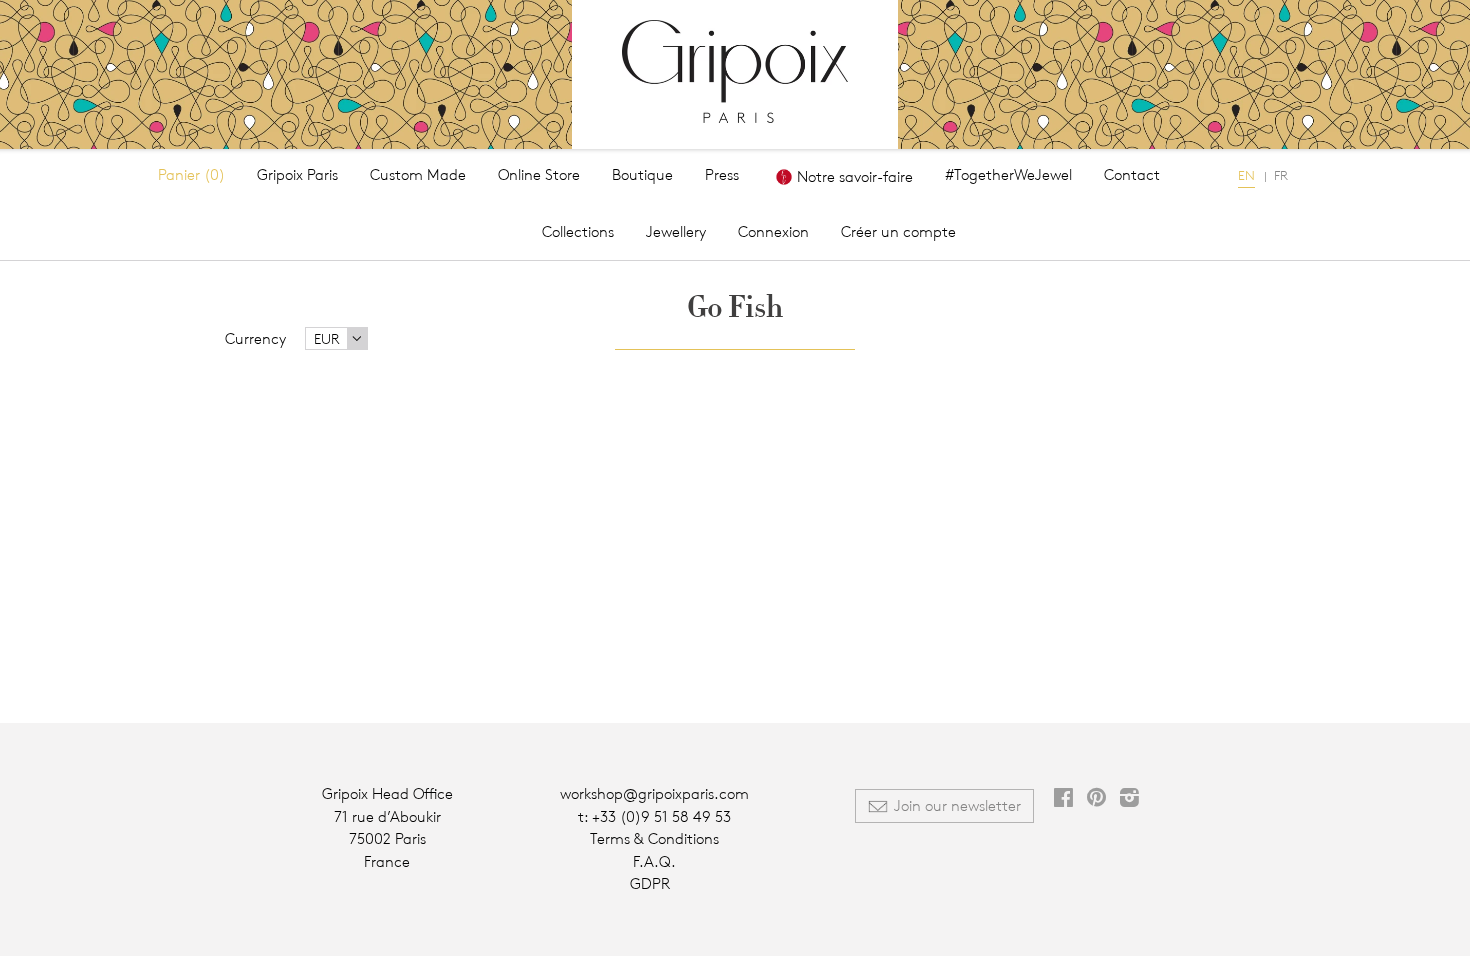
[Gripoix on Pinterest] (1096, 799)
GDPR (650, 883)
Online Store (539, 174)
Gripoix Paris (297, 174)
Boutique (642, 174)
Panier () (191, 174)
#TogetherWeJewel (1008, 174)
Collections (578, 231)
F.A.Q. (654, 861)
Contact (1132, 174)
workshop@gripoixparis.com (654, 793)
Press (722, 174)
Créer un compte (898, 231)
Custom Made (418, 174)
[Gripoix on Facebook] (1063, 799)
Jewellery (676, 231)
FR (1281, 175)
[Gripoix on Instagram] (1129, 799)
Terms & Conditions (654, 838)
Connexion (773, 231)
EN (1246, 175)
